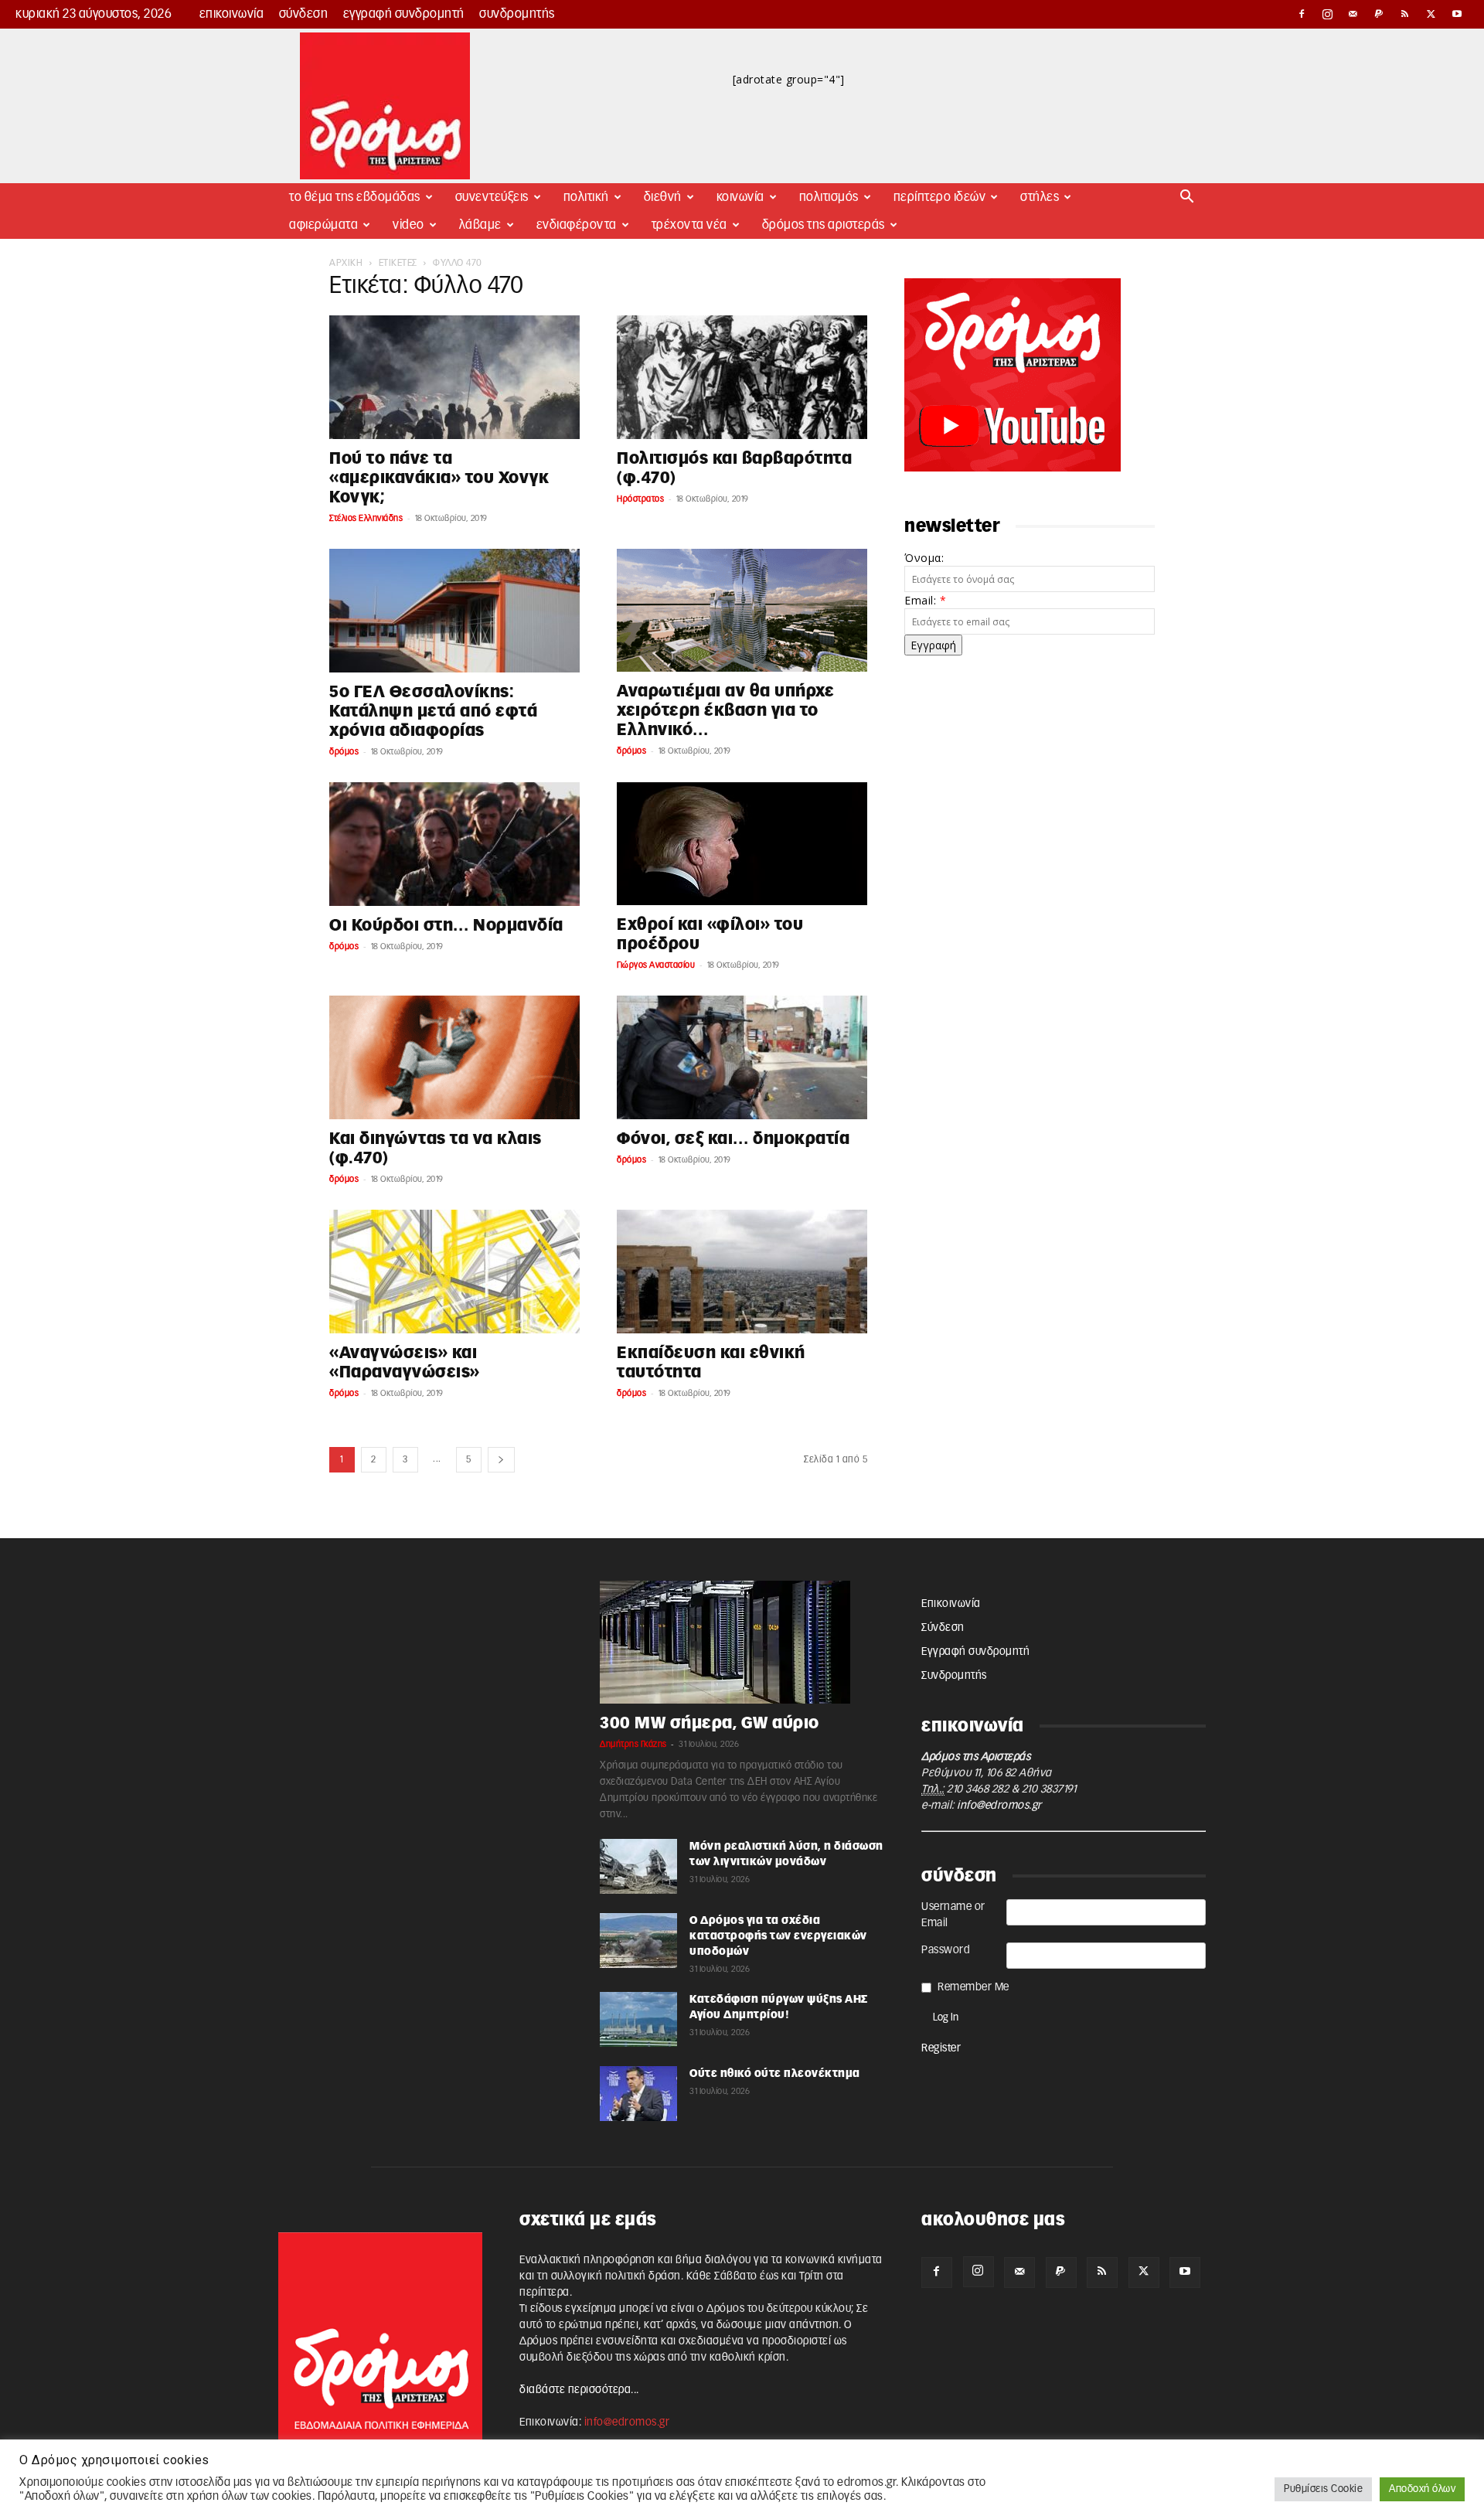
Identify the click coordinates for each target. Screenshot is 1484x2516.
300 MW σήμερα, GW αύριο (710, 1723)
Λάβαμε (480, 225)
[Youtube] (1457, 14)
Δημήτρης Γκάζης (633, 1744)
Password (946, 1950)
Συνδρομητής (517, 14)
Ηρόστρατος (640, 499)
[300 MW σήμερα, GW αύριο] (742, 1642)
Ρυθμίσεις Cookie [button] (1323, 2489)
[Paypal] (1380, 14)
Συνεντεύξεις (492, 197)
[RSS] (1405, 14)
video (408, 225)
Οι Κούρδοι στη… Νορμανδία (446, 926)
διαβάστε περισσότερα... (579, 2390)
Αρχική (346, 263)
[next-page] (501, 1460)
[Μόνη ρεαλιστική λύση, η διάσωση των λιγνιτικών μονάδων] (638, 1866)
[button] (1187, 198)
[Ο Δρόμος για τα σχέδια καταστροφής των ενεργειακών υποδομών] (638, 1941)
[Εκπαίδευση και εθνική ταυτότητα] (742, 1272)
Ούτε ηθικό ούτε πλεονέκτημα (775, 2074)
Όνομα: (924, 558)
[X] (1431, 14)
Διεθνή (663, 197)
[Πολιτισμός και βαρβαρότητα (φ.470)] (742, 377)
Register (941, 2048)
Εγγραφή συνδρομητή (404, 14)
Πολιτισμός (829, 197)
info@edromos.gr (999, 1806)
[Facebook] (1302, 14)
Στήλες (1040, 197)
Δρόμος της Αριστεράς (824, 225)
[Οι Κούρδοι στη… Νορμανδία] (454, 844)
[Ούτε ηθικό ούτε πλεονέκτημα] (638, 2094)
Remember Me (973, 1987)
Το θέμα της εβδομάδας (355, 197)
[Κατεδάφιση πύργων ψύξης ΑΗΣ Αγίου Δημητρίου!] (638, 2019)
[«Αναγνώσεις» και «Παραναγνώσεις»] (454, 1272)
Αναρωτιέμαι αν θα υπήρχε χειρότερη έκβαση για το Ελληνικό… (725, 711)
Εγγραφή (933, 645)
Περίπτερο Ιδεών (940, 197)
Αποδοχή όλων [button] (1422, 2489)
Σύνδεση (304, 14)
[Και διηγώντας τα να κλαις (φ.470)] (454, 1057)
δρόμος (344, 752)
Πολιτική (586, 197)
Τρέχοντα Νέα (689, 225)
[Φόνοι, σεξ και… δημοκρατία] (742, 1057)
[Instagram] (1328, 14)
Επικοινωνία (232, 14)
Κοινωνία (740, 197)
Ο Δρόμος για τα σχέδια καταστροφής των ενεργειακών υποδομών (778, 1936)
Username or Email (953, 1915)
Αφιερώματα (323, 225)
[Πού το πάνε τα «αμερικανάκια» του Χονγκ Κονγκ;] (454, 377)
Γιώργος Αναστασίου (656, 965)
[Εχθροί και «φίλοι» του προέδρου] (742, 844)
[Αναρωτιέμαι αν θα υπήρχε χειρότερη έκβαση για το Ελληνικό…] (742, 610)
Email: (925, 600)
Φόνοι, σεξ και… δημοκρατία (733, 1139)
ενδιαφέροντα (577, 225)
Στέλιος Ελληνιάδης (366, 518)
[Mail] (1353, 14)
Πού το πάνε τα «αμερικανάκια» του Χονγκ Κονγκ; (439, 478)
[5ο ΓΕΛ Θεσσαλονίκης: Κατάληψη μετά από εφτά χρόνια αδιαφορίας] (454, 611)
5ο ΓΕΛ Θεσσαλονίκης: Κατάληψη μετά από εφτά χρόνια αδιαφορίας (433, 712)
